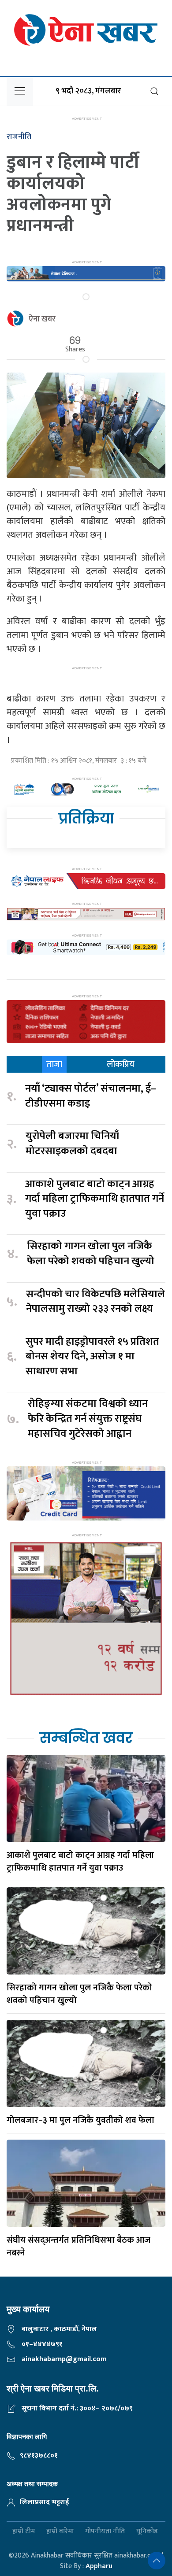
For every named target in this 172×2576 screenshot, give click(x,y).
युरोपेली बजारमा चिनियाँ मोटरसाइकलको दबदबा (72, 1144)
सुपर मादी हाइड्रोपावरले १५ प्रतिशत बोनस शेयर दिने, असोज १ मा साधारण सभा (92, 1357)
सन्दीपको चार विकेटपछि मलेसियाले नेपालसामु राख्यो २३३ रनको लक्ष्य (95, 1302)
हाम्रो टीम (24, 2532)
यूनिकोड (147, 2532)
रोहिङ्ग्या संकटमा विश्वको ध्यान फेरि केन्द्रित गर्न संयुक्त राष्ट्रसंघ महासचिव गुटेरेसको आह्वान (88, 1419)
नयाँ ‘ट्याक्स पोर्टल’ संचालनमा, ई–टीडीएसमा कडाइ (91, 1096)
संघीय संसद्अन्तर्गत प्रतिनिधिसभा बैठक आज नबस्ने (79, 2246)
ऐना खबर (42, 319)
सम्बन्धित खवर (86, 1738)
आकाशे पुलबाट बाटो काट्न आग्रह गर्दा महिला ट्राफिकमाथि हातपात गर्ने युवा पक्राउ (95, 1199)
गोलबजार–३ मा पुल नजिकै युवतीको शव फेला (80, 2120)
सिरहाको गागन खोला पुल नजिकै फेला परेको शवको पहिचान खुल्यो (91, 1254)
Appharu (99, 2566)
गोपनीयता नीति (105, 2532)
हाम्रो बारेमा (60, 2532)
